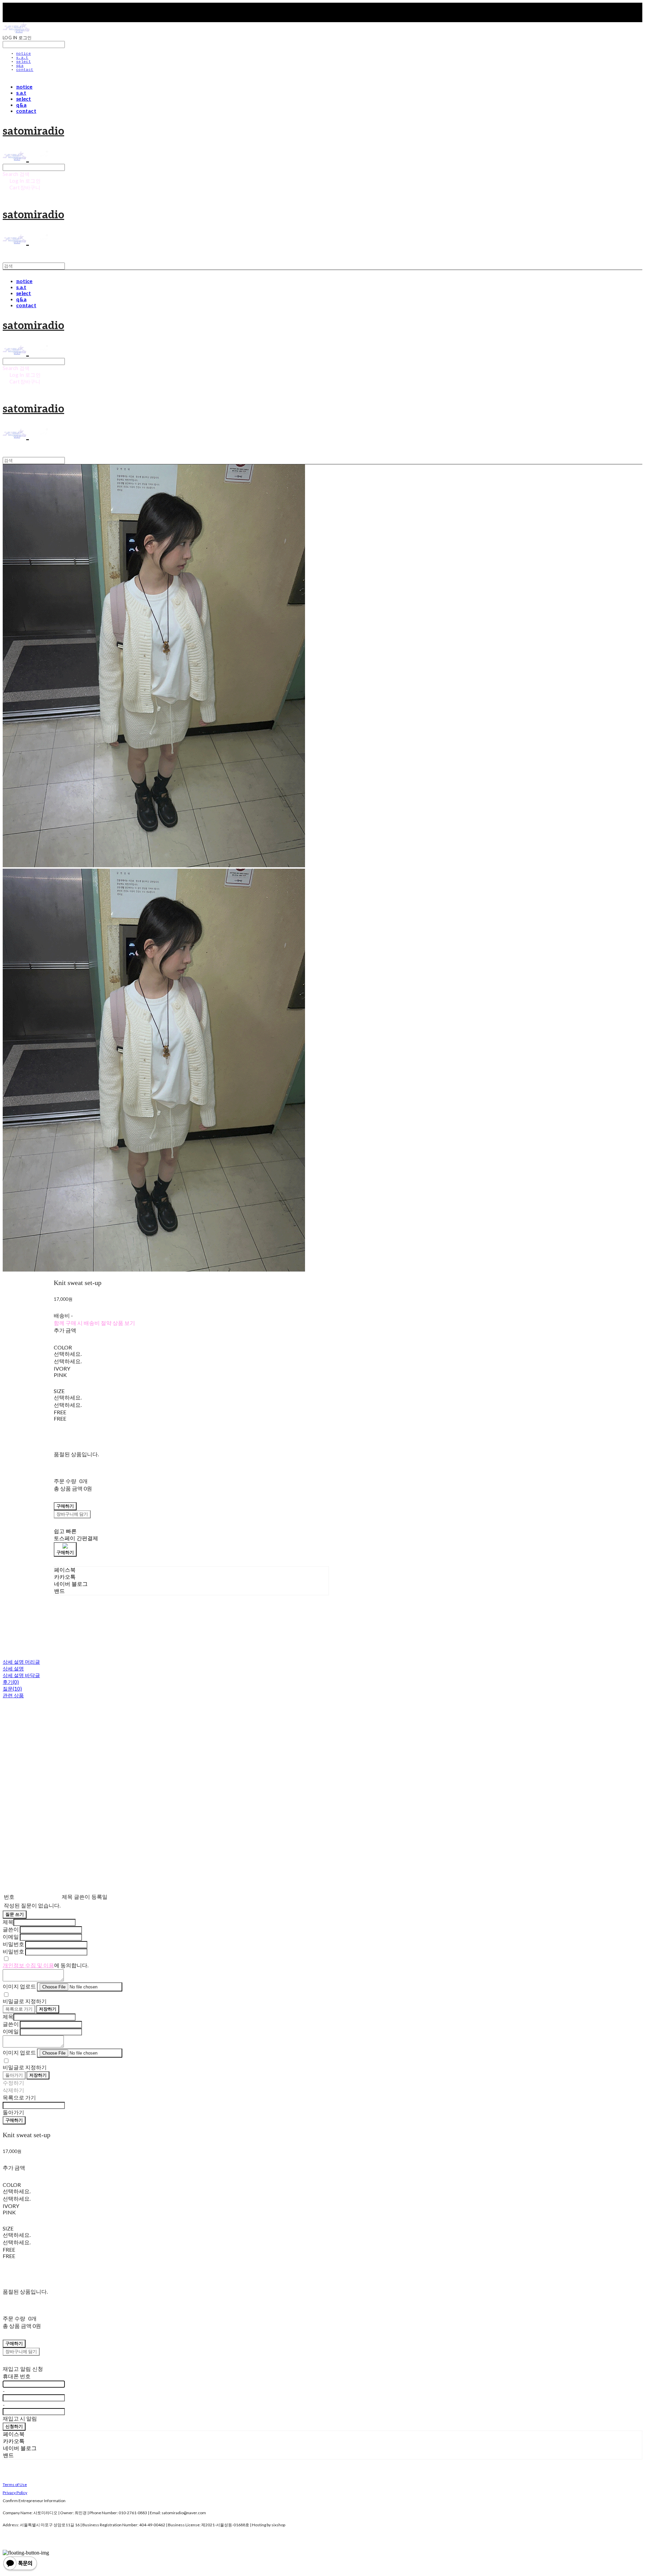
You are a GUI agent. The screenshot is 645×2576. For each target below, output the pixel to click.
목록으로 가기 (19, 2009)
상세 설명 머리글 (21, 1662)
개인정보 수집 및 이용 (28, 1965)
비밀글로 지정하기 (25, 2001)
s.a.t (22, 58)
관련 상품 (13, 1695)
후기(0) (11, 1682)
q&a (20, 66)
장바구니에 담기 (21, 2351)
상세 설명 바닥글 (21, 1675)
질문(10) (12, 1689)
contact (25, 70)
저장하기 (48, 2009)
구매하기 (14, 2120)
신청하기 (14, 2426)
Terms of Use (15, 2485)
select (24, 62)
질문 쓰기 (15, 1914)
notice (24, 54)
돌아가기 (14, 2075)
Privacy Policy (15, 2493)
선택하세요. (68, 1354)
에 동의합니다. (46, 1965)
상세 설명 (13, 1668)
